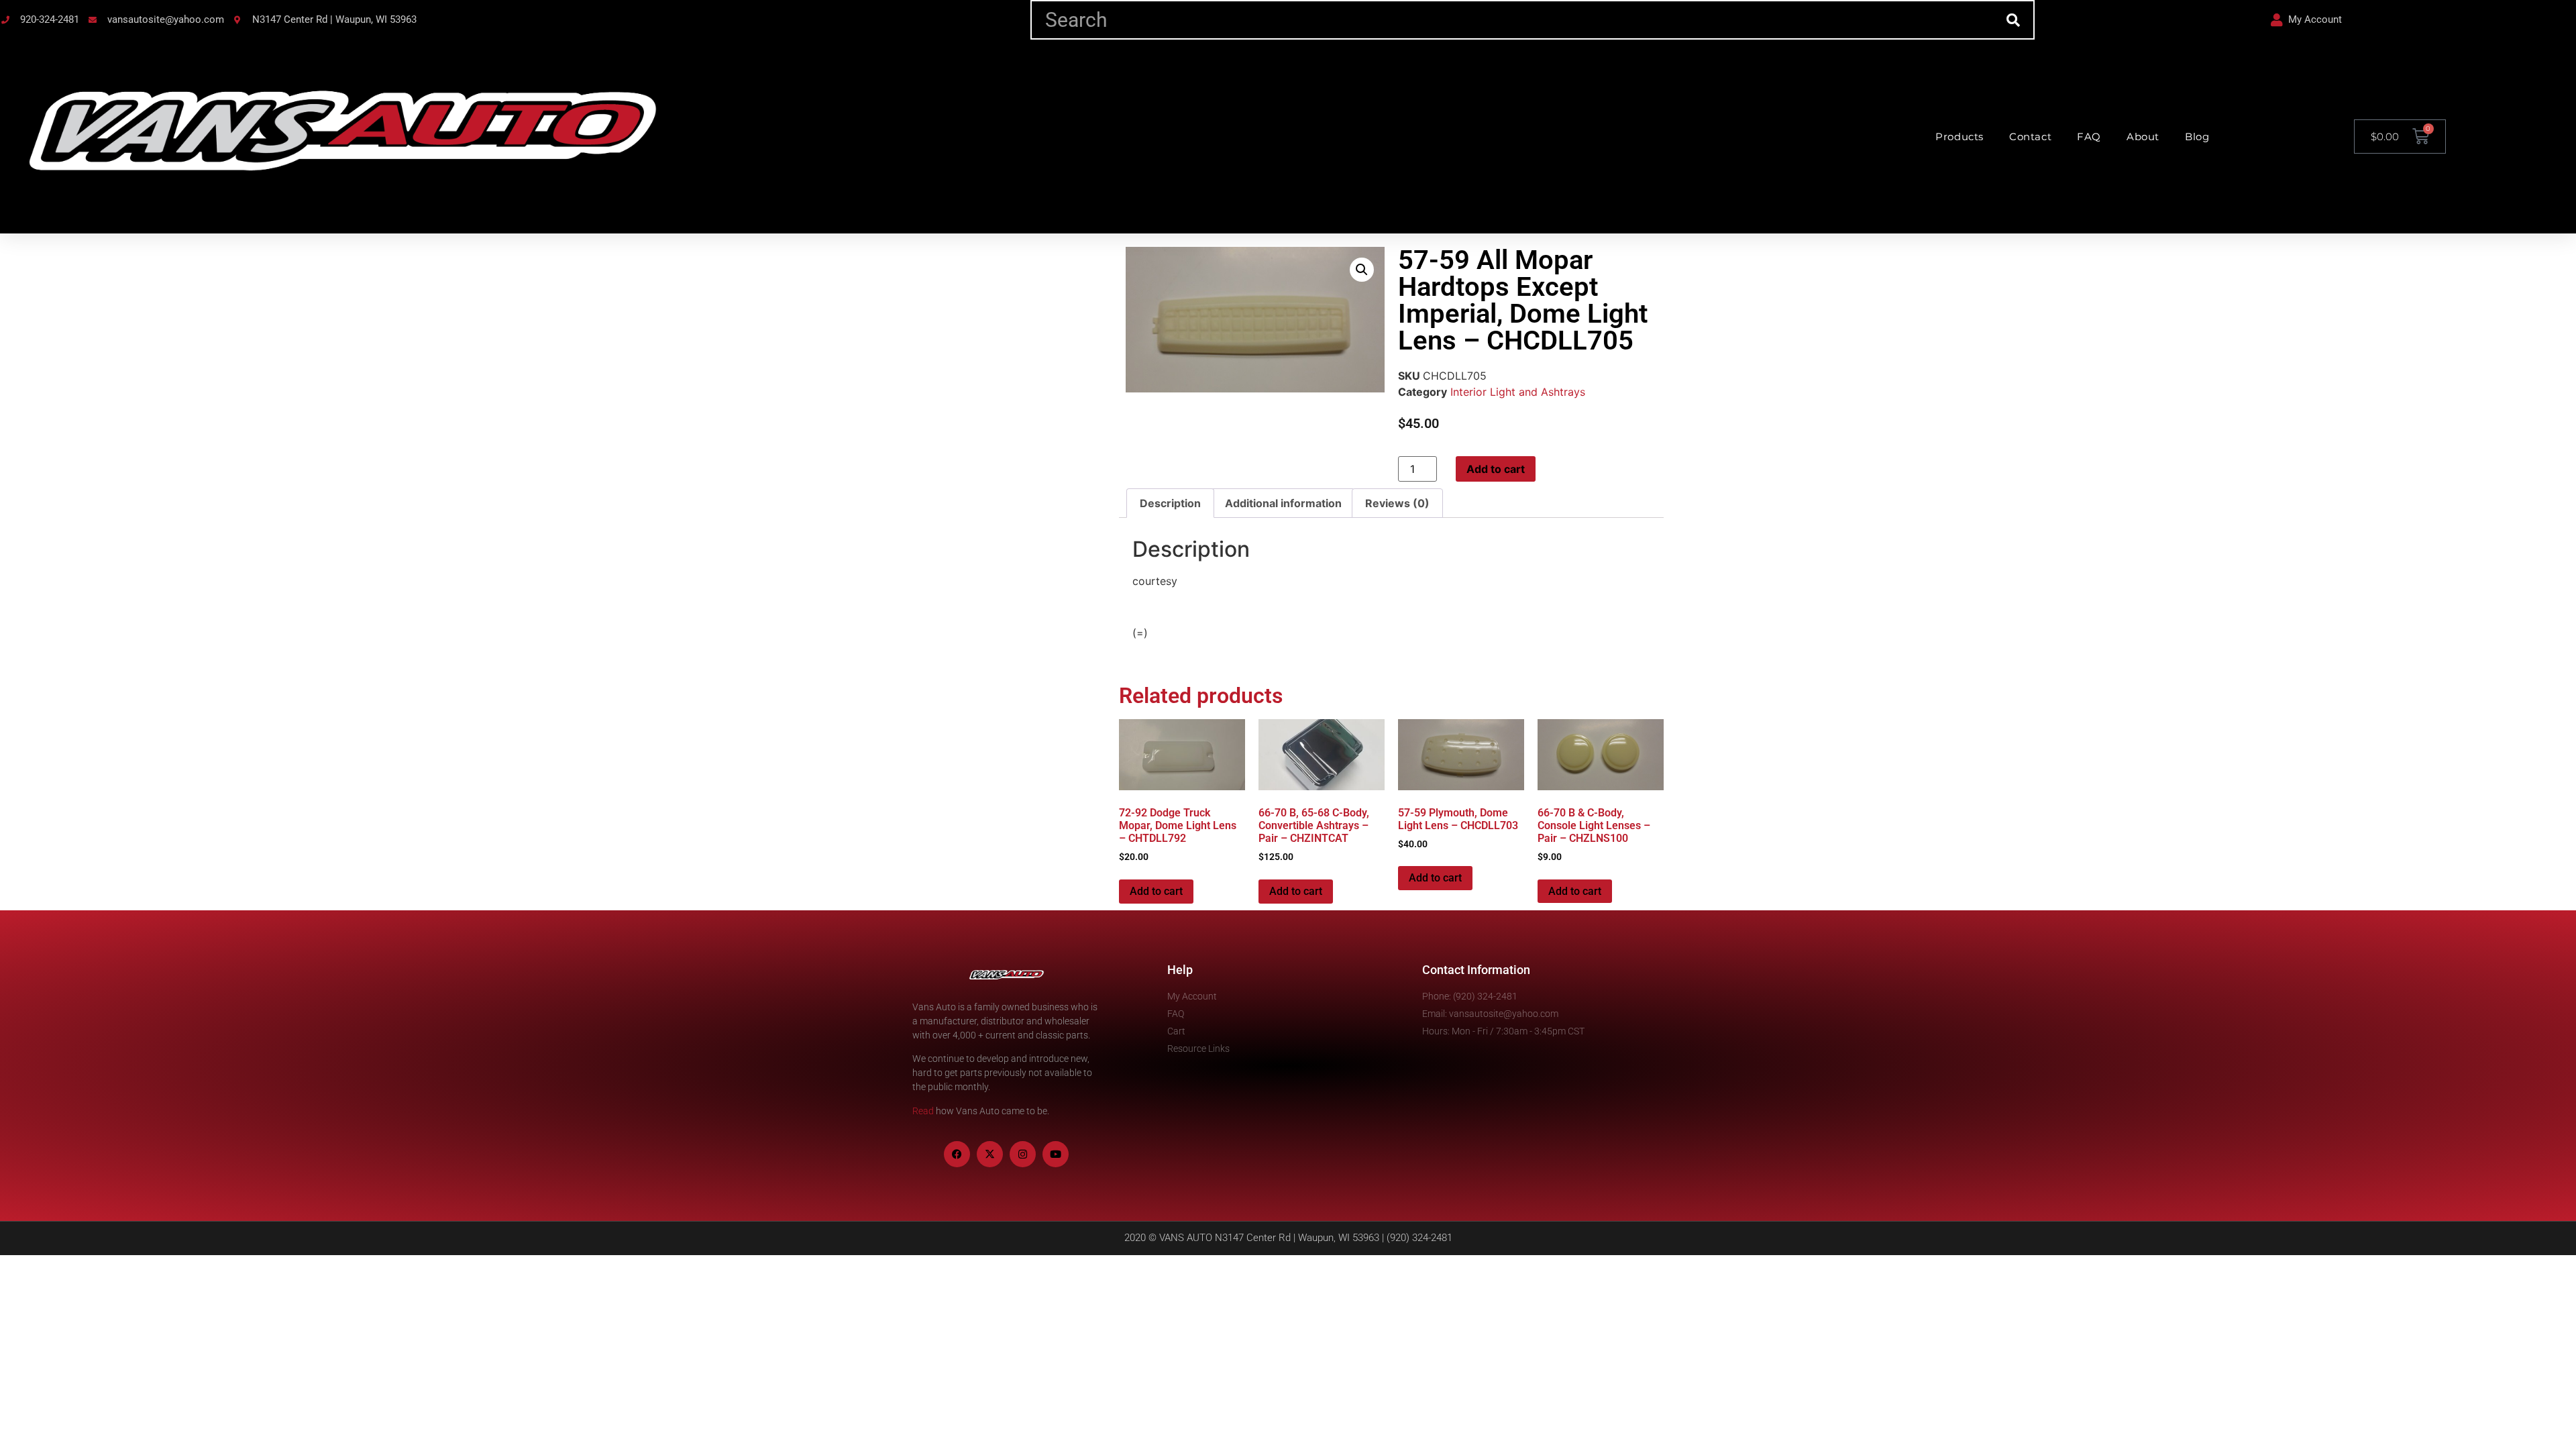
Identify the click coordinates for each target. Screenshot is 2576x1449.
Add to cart (1496, 469)
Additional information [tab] (1283, 503)
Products (1960, 137)
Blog (2197, 137)
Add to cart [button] (1156, 891)
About (2143, 137)
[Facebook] (957, 1154)
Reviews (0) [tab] (1397, 503)
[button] (1362, 270)
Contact (2030, 137)
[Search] (2014, 20)
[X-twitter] (990, 1154)
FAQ (2089, 137)
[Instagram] (1023, 1154)
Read (923, 1111)
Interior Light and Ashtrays (1518, 392)
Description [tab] (1170, 503)
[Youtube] (1056, 1154)
